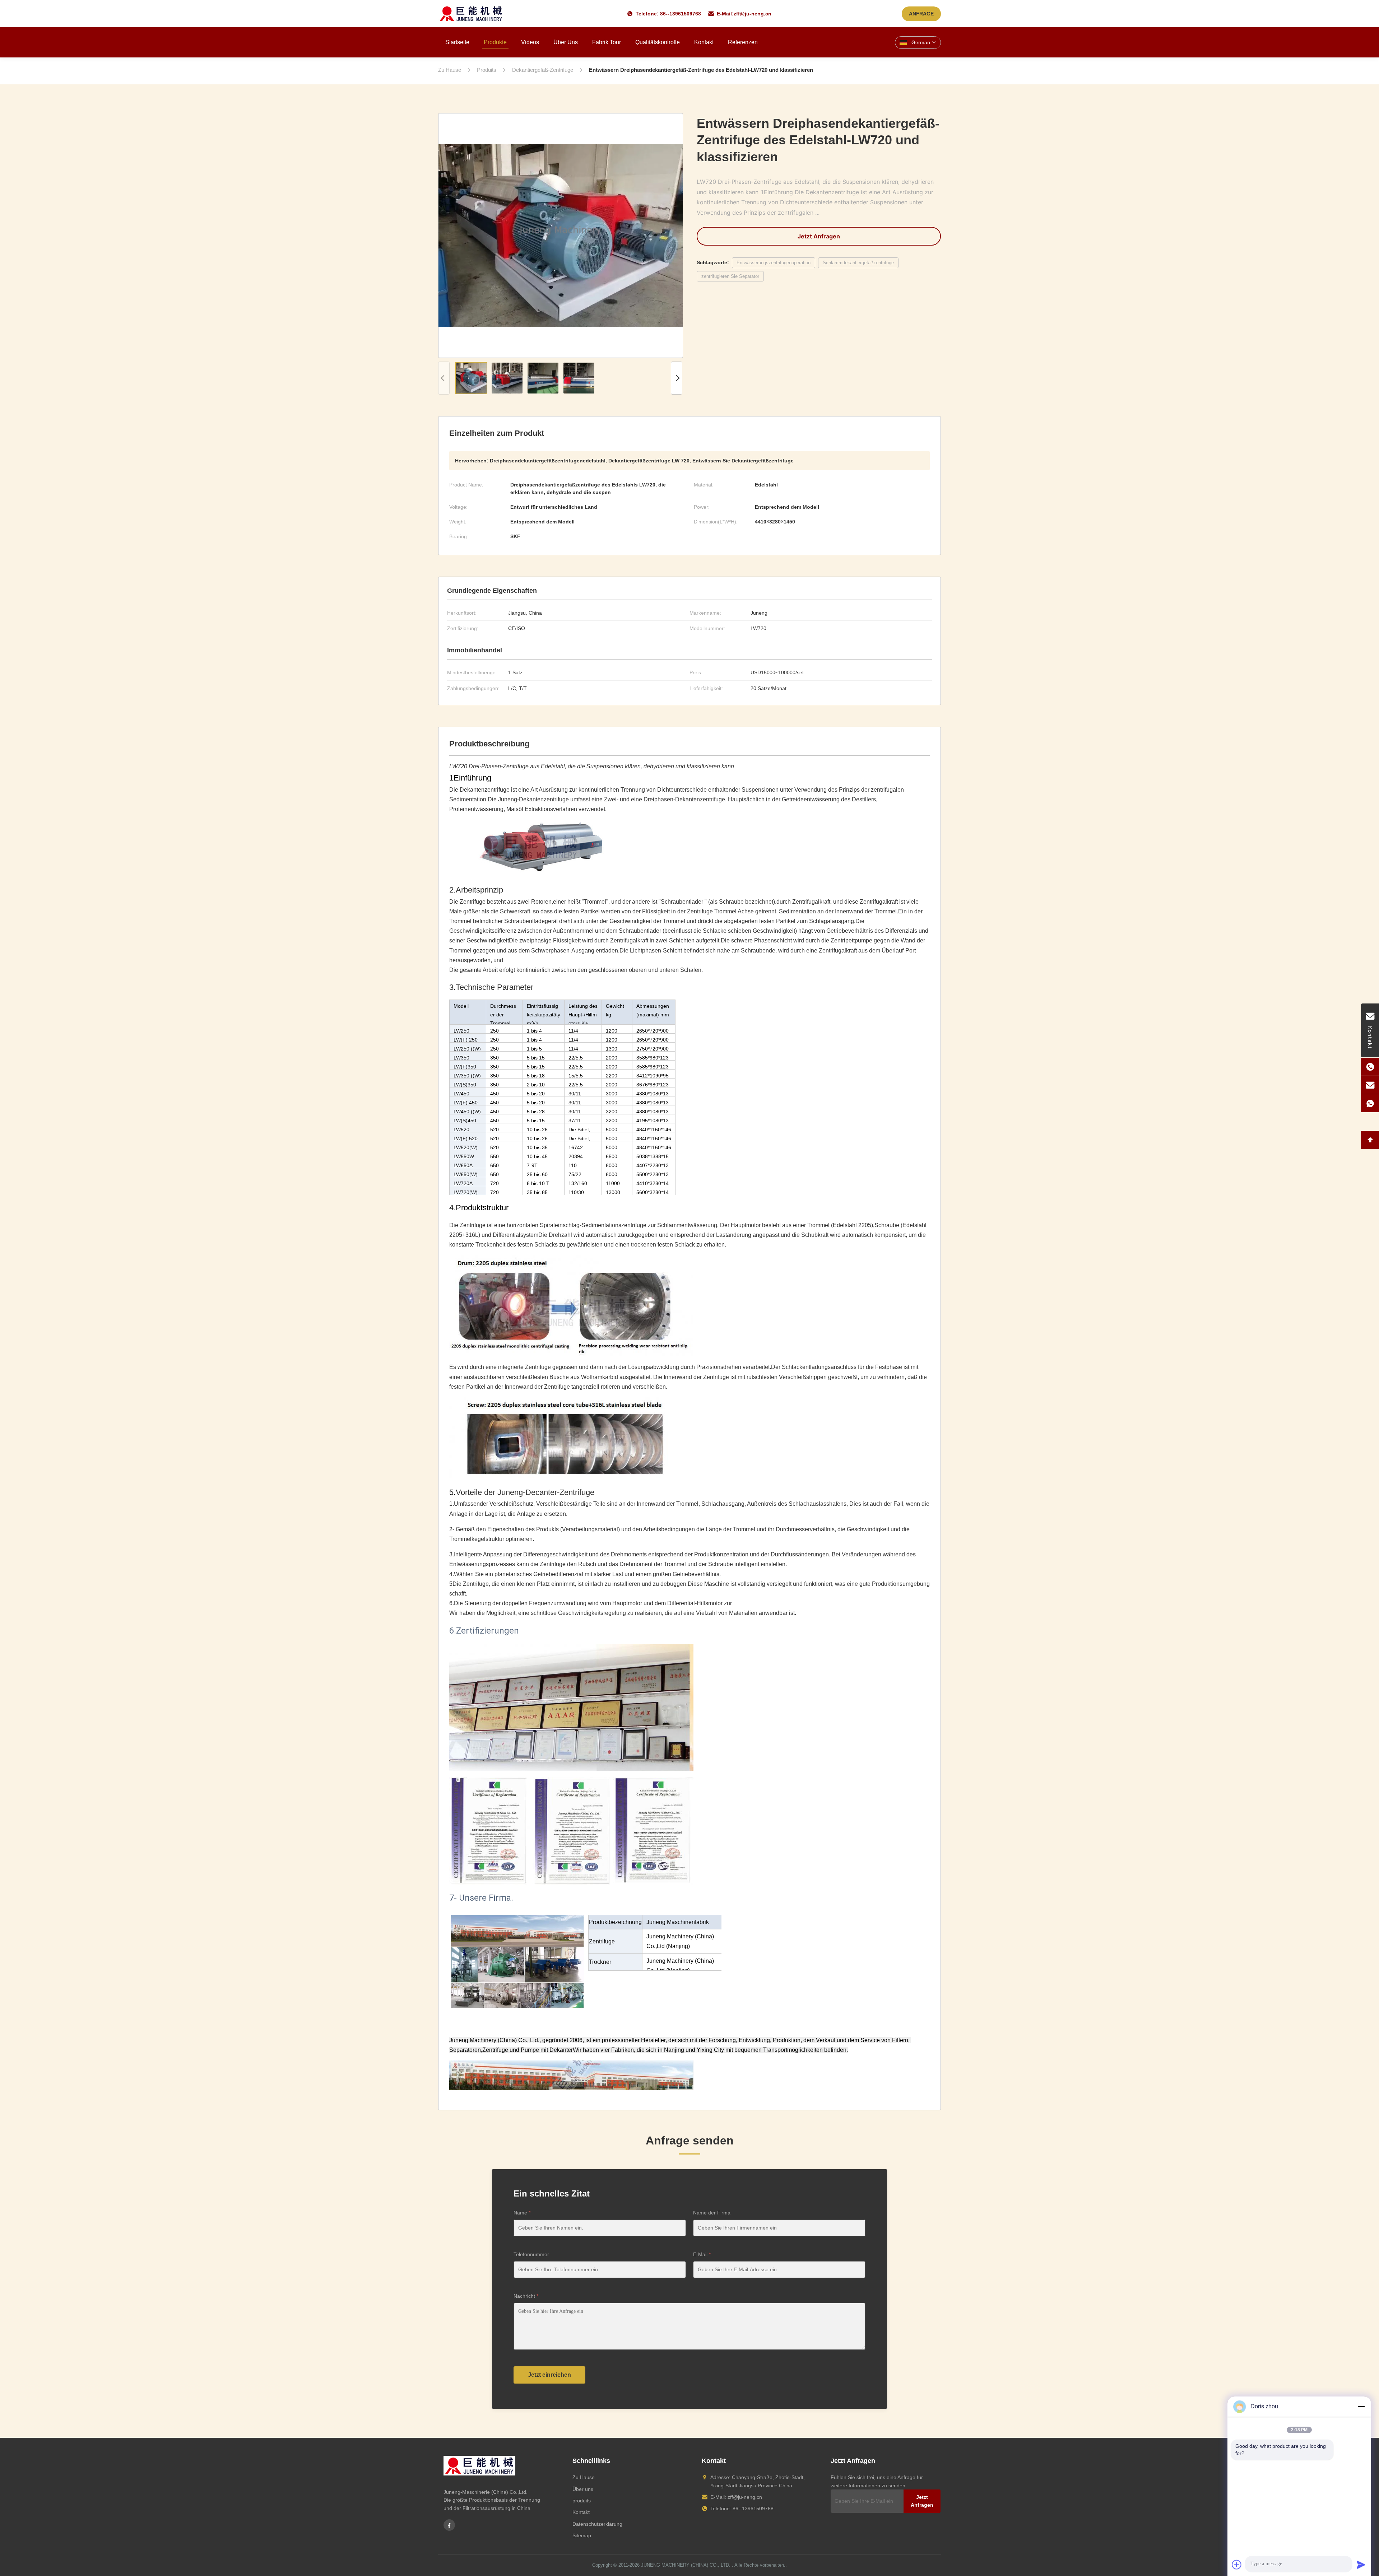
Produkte (495, 42)
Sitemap (582, 2535)
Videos (530, 42)
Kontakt (704, 42)
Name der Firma (712, 2213)
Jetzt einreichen (549, 2375)
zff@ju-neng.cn (753, 14)
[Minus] (1361, 2407)
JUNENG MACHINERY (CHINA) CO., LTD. (686, 2565)
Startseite (457, 42)
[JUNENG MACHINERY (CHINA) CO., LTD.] (471, 14)
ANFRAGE (921, 14)
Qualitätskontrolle (658, 42)
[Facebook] (449, 2525)
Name (522, 2213)
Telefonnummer (531, 2254)
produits (582, 2501)
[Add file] (1237, 2565)
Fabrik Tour (607, 42)
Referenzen (743, 42)
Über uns (566, 42)
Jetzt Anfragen (819, 236)
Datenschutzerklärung (597, 2524)
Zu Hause (584, 2477)
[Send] (1361, 2565)
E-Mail (702, 2254)
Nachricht (526, 2296)
